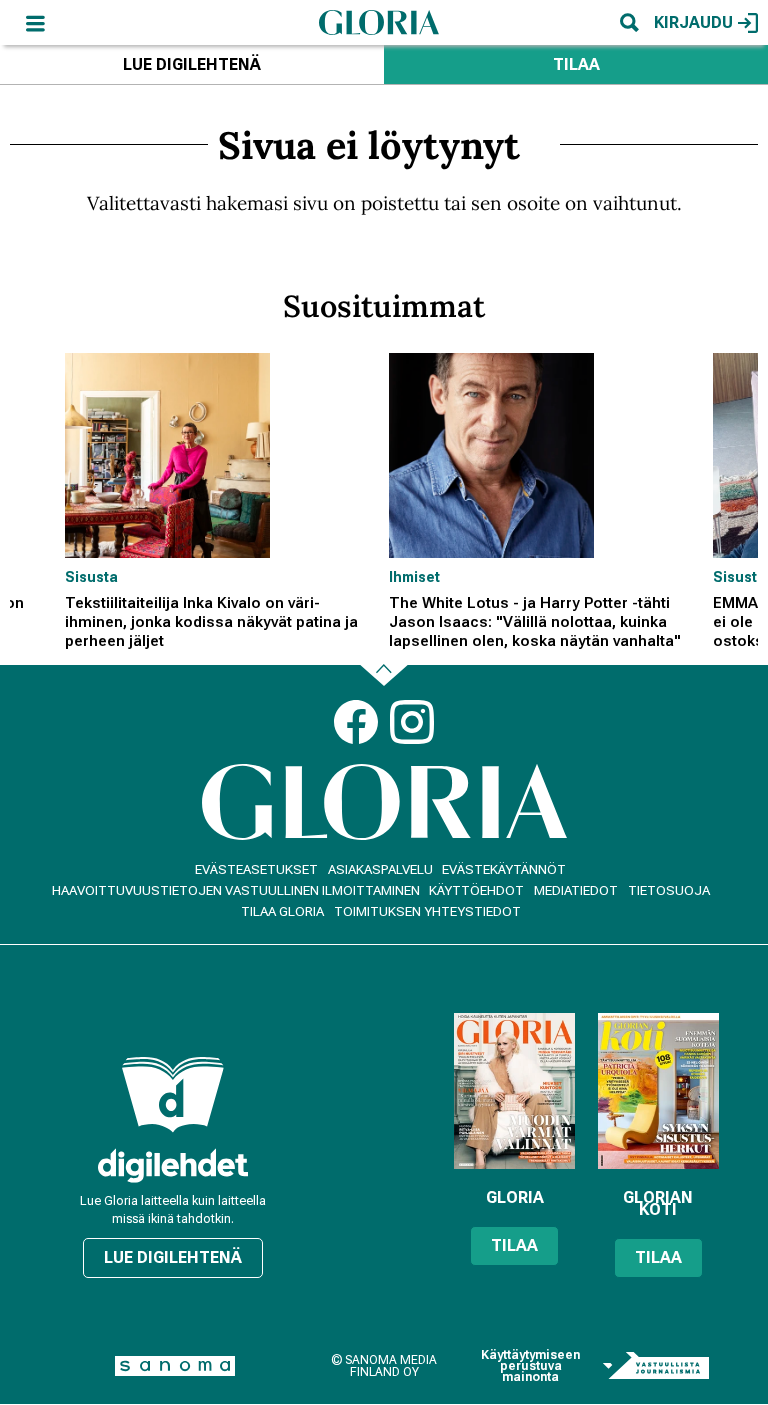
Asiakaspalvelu (380, 869)
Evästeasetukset (256, 869)
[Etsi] (629, 22)
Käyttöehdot (476, 890)
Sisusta (91, 577)
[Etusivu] (379, 22)
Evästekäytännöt (504, 869)
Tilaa (576, 64)
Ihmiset (414, 577)
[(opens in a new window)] (173, 1165)
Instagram (412, 722)
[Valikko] (35, 22)
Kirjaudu (693, 22)
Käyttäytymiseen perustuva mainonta (530, 1366)
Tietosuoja (669, 890)
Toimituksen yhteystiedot (427, 911)
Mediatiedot (576, 890)
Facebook (356, 722)
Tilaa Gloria (282, 911)
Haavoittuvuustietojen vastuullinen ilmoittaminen (236, 890)
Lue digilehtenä (192, 64)
